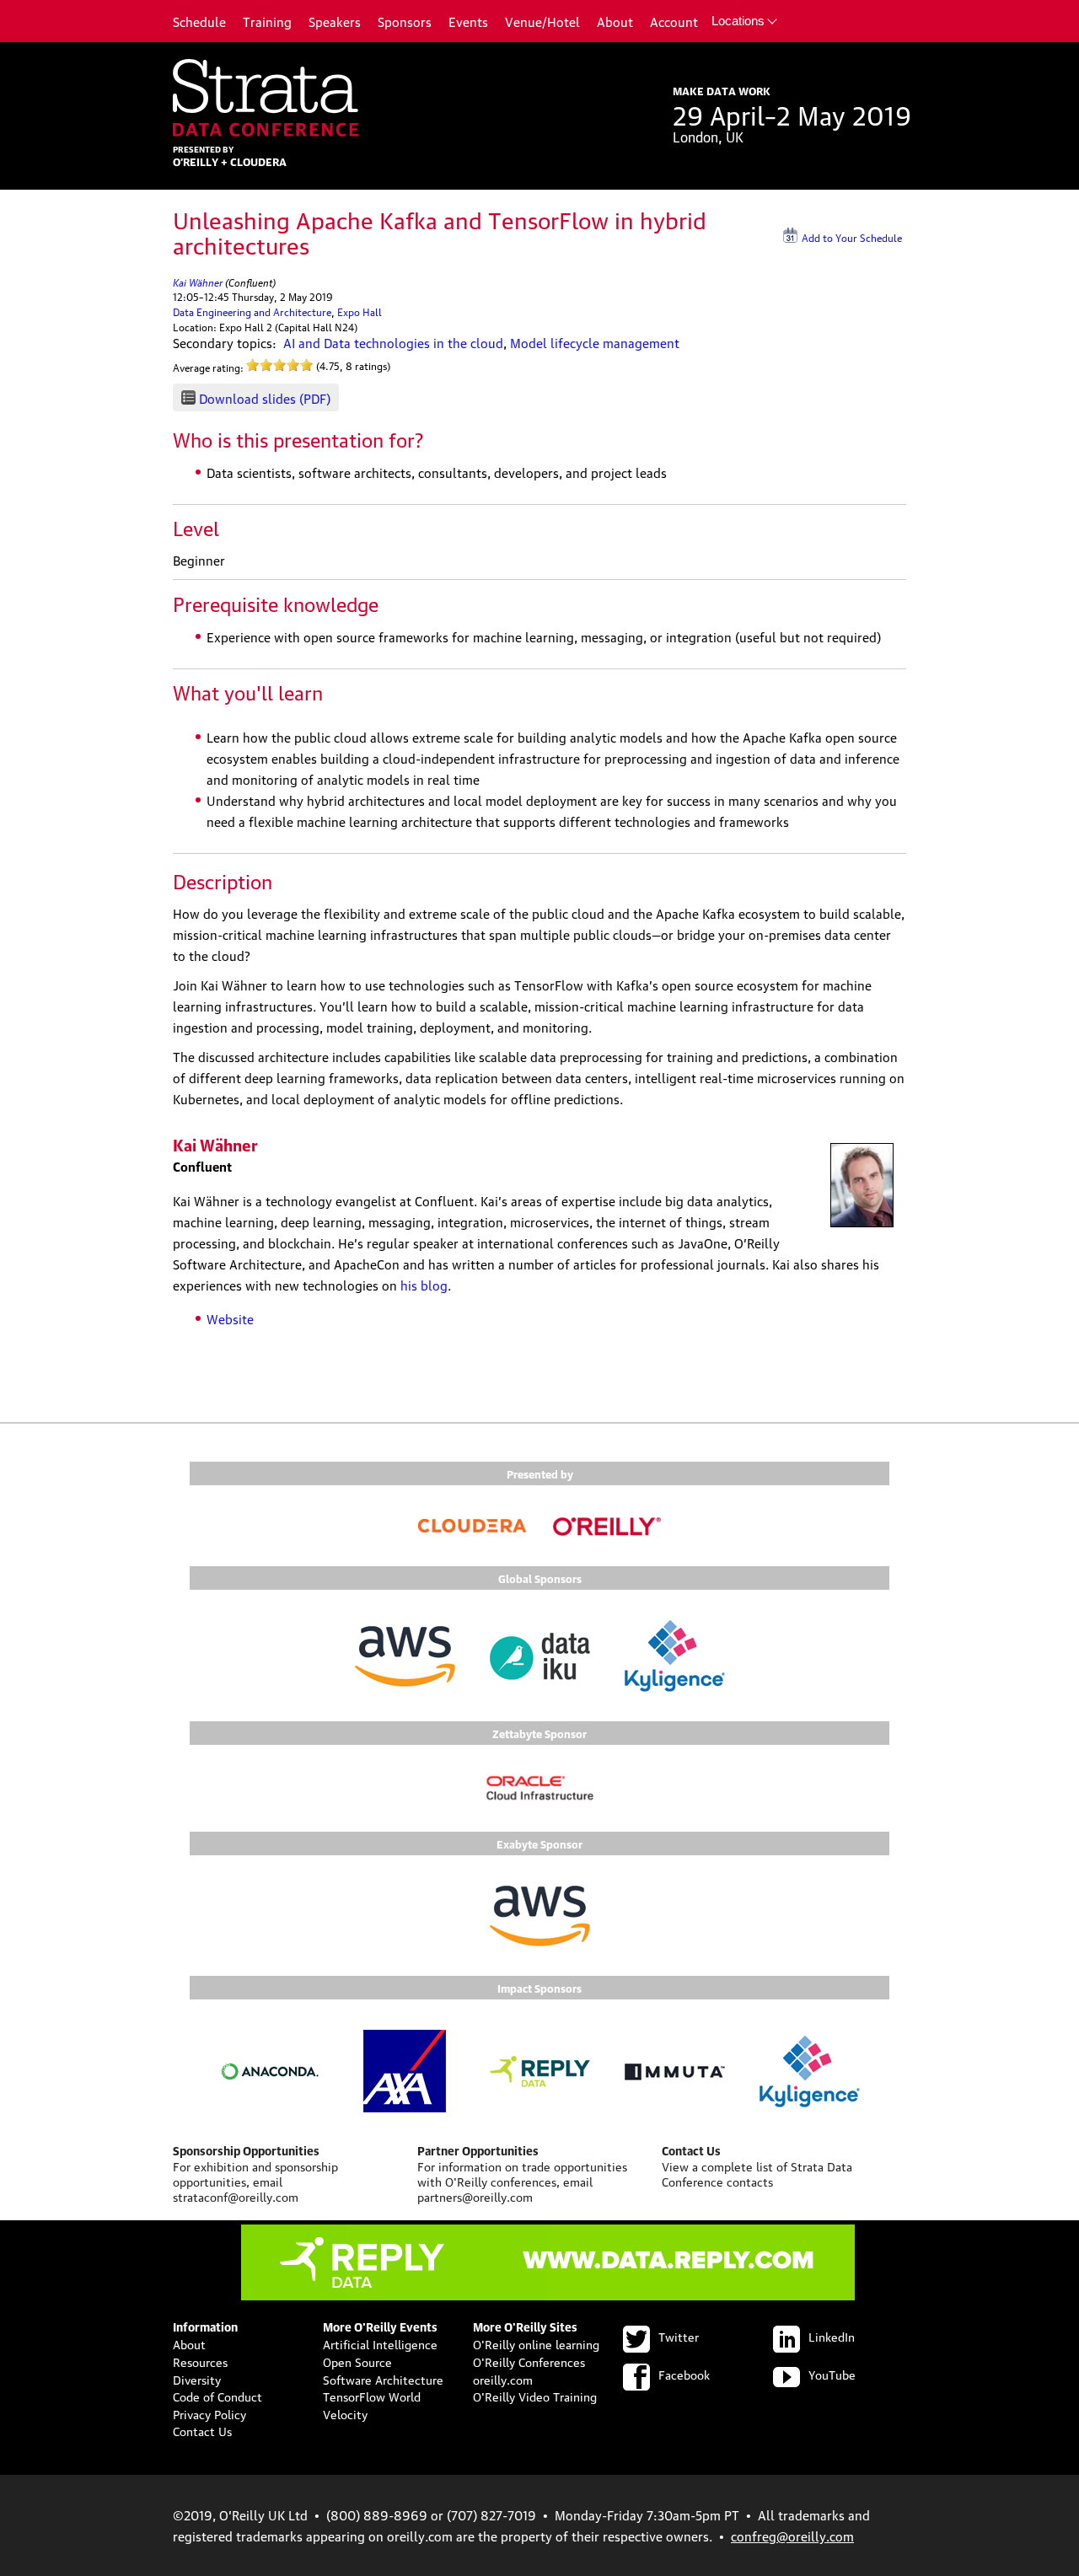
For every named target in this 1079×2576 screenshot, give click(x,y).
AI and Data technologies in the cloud (393, 342)
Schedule (199, 21)
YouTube (832, 2374)
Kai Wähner (198, 281)
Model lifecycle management (595, 342)
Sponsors (405, 21)
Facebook (684, 2374)
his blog (424, 1285)
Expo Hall (360, 311)
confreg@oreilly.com (792, 2536)
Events (468, 21)
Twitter (679, 2336)
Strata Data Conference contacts (757, 2173)
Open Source (357, 2361)
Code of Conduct (217, 2396)
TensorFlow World (372, 2396)
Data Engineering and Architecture (252, 311)
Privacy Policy (209, 2413)
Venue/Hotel (542, 21)
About (615, 21)
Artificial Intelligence (380, 2343)
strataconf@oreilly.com (236, 2196)
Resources (200, 2361)
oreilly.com (503, 2379)
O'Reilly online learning (536, 2343)
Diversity (197, 2379)
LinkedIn (832, 2336)
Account (674, 21)
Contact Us (202, 2430)
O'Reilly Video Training (535, 2396)
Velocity (345, 2413)
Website (230, 1318)
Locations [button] (738, 21)
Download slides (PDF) (265, 398)
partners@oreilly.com (475, 2196)
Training (267, 21)
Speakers (335, 21)
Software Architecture (383, 2379)
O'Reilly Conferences (529, 2361)
